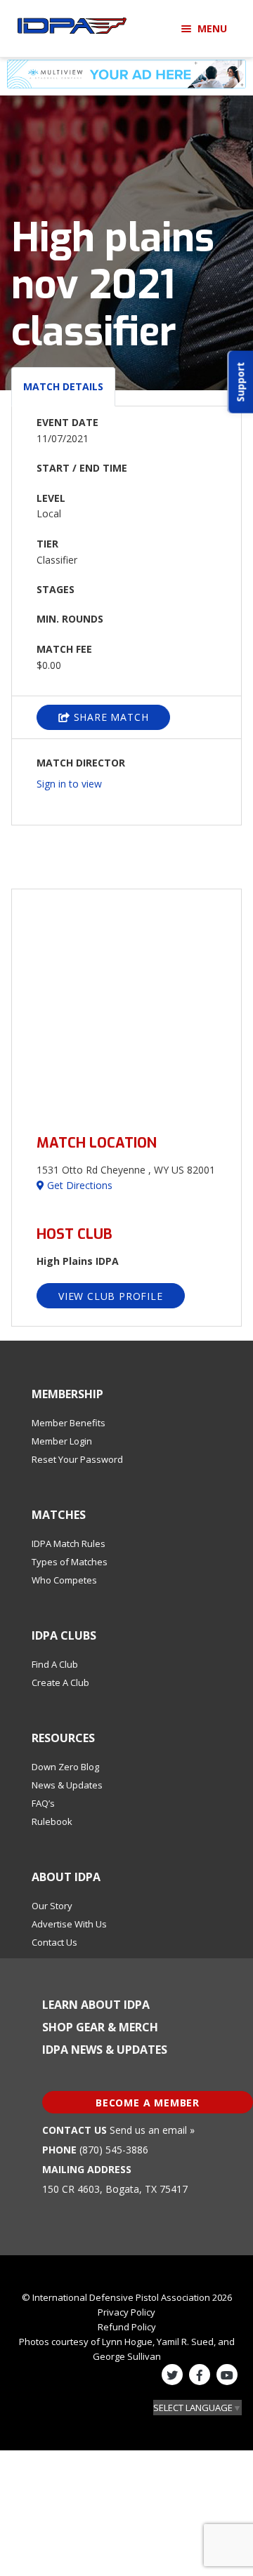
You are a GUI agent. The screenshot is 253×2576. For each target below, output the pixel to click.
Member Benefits (69, 1423)
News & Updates (67, 1785)
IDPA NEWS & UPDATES (105, 2050)
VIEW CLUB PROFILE (111, 1296)
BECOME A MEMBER (148, 2103)
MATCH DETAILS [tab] (63, 386)
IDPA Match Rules (69, 1543)
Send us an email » (152, 2130)
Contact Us (54, 1942)
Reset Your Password (77, 1459)
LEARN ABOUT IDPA (96, 2005)
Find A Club (55, 1664)
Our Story (52, 1906)
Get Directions (78, 1185)
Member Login (62, 1441)
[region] (126, 1003)
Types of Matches (70, 1562)
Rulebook (52, 1821)
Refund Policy (127, 2327)
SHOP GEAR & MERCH (100, 2027)
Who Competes (64, 1580)
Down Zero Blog (65, 1767)
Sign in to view (69, 784)
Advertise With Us (69, 1924)
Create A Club (60, 1682)
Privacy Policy (126, 2312)
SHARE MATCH (110, 717)
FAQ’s (43, 1803)
